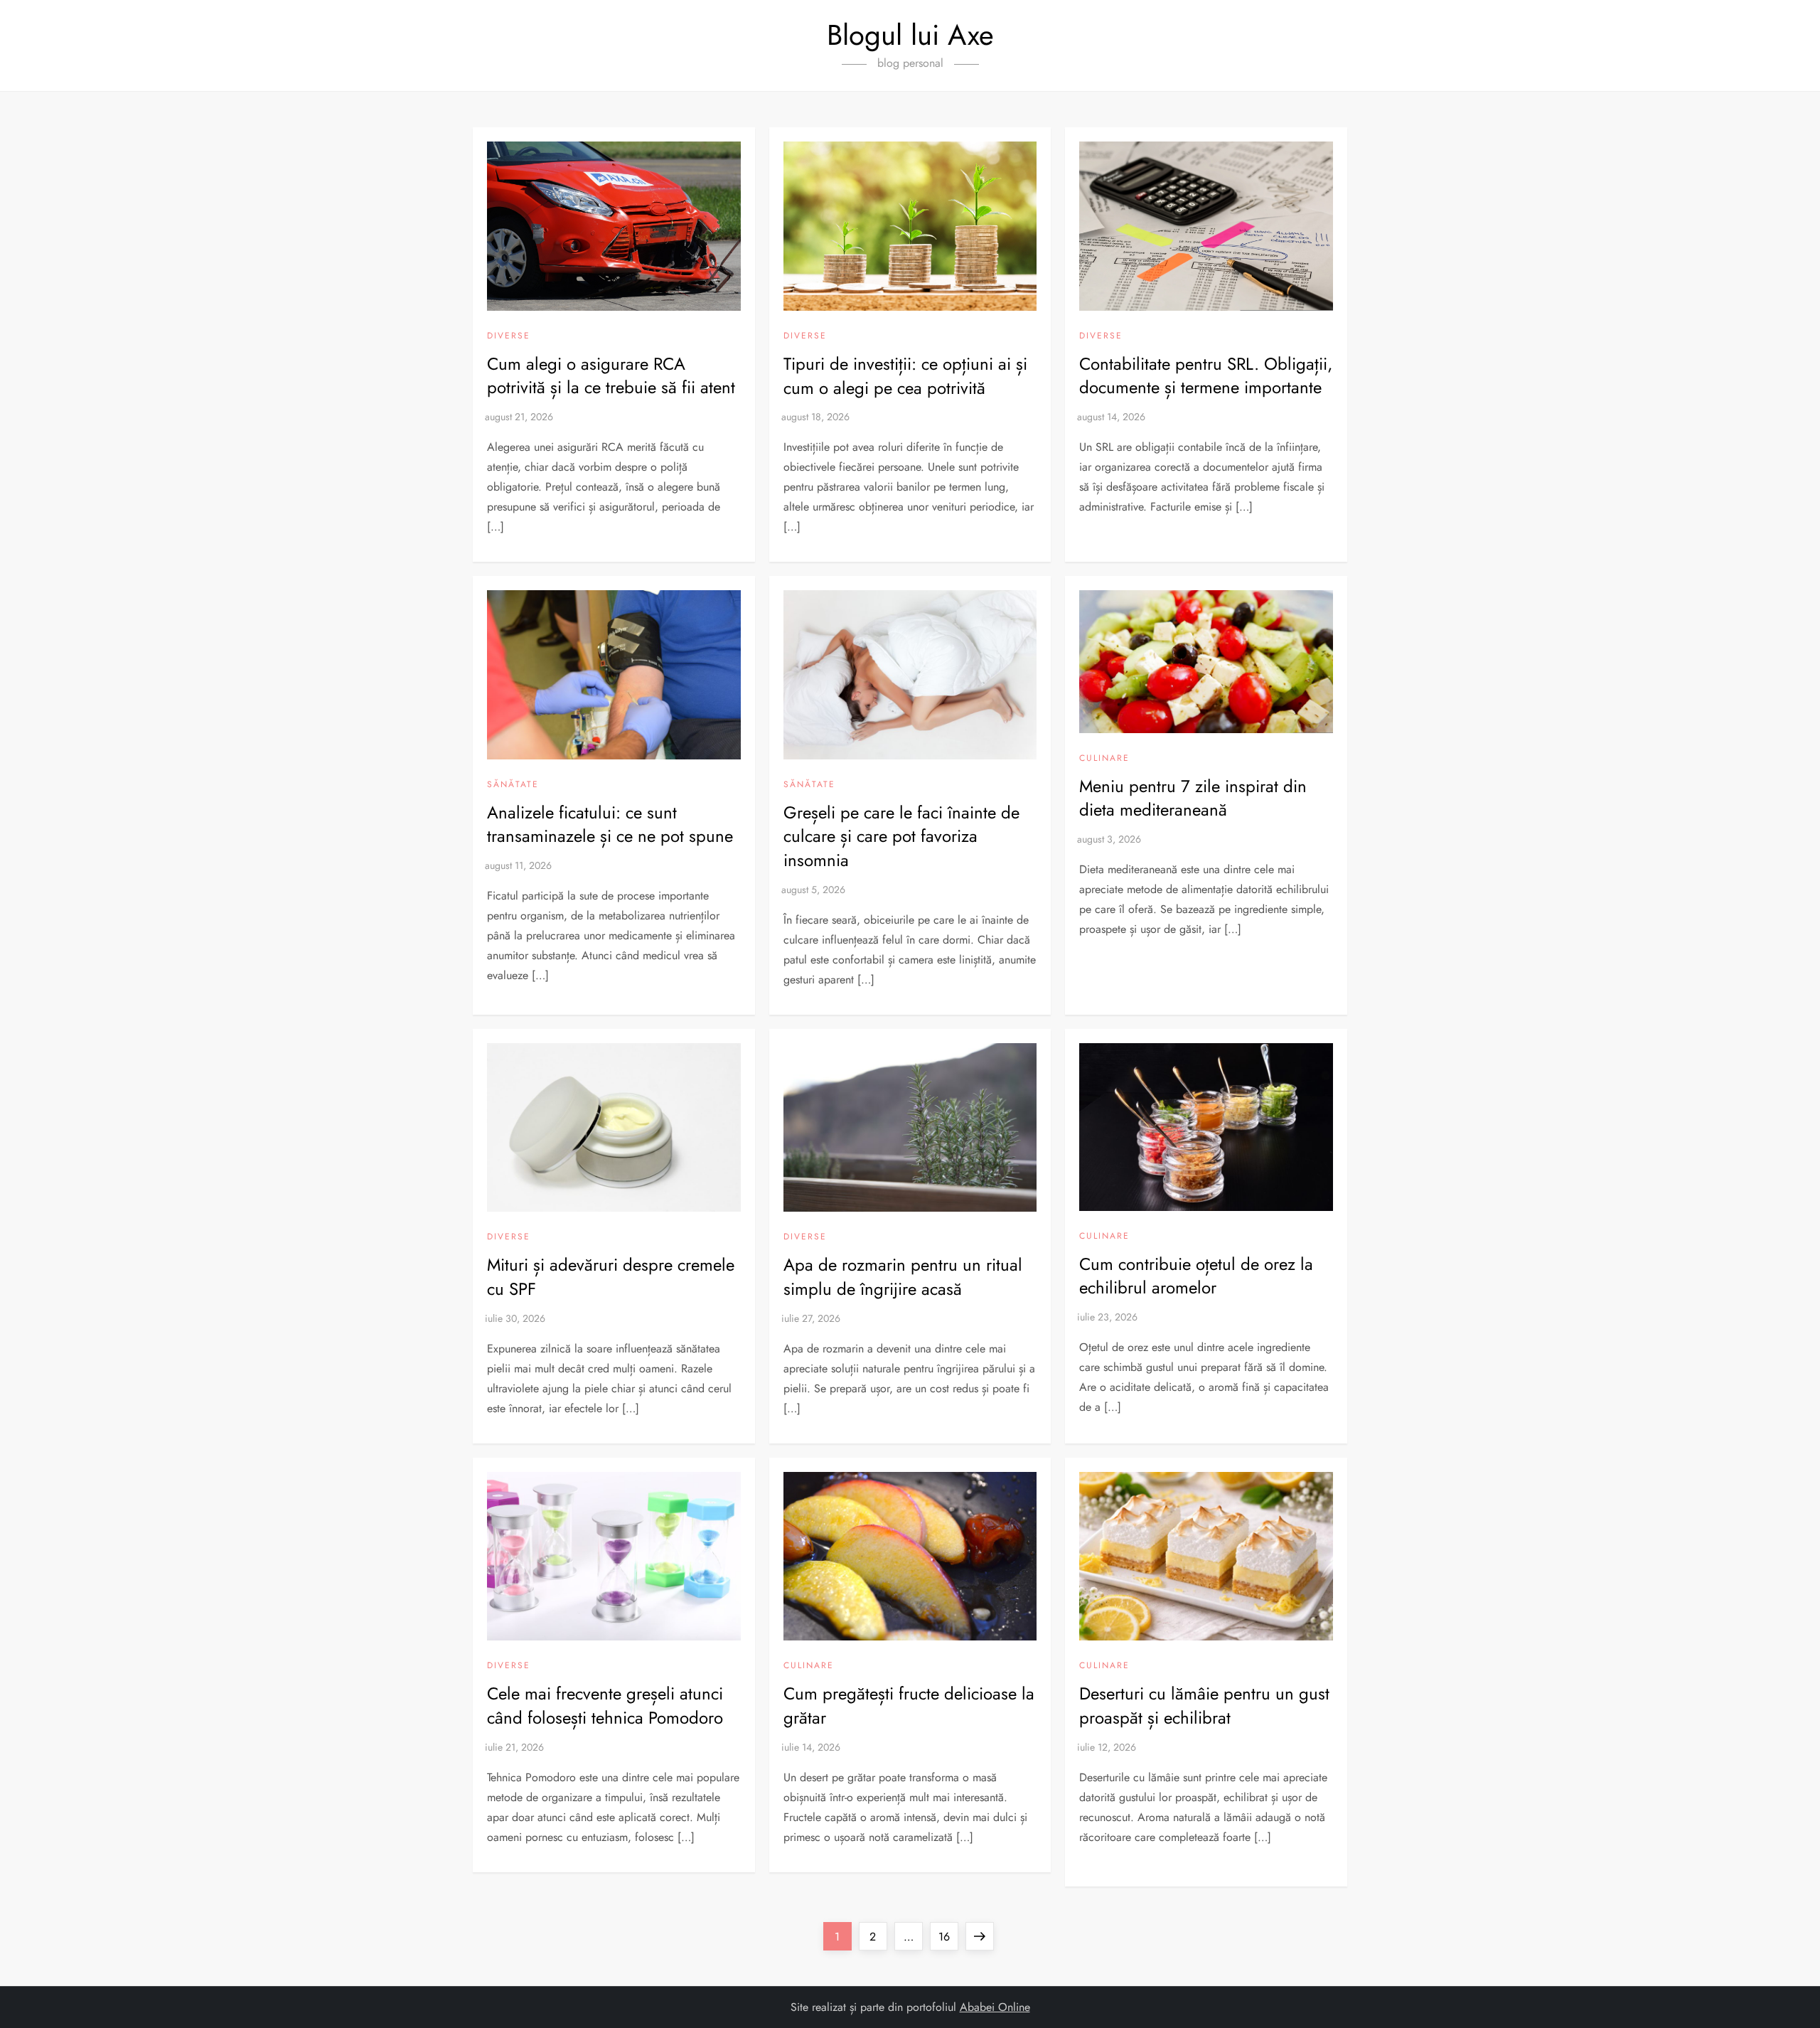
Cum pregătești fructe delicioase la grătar (909, 1706)
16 (948, 1936)
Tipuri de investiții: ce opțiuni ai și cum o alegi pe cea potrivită (905, 376)
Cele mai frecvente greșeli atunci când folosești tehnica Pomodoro (605, 1706)
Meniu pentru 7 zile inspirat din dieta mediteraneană (1193, 798)
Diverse (509, 336)
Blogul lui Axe (910, 35)
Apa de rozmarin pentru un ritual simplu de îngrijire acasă (903, 1277)
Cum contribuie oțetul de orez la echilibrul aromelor (1196, 1276)
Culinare (1104, 759)
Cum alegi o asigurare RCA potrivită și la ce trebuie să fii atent (611, 376)
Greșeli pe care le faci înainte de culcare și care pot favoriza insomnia (901, 836)
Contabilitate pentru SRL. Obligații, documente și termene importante (1206, 376)
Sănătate (513, 785)
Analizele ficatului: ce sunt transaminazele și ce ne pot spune (610, 824)
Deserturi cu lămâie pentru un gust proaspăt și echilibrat (1204, 1706)
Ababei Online (995, 2007)
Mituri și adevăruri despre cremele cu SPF (611, 1277)
